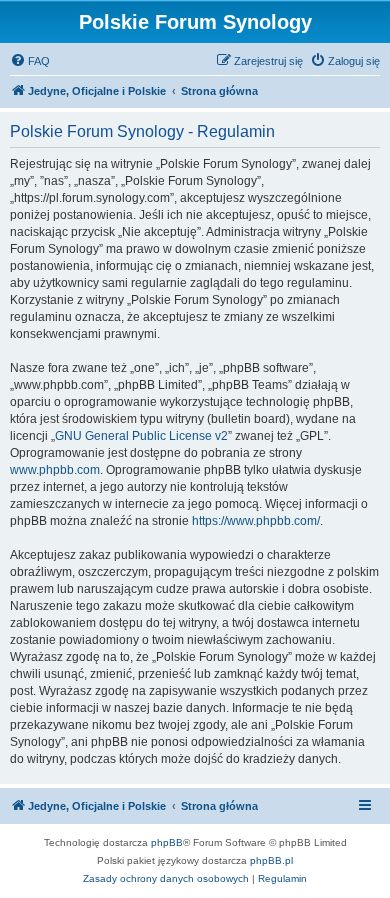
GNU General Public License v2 (141, 436)
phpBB (167, 842)
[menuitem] (30, 61)
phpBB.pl (271, 860)
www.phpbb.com (55, 470)
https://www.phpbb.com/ (256, 521)
